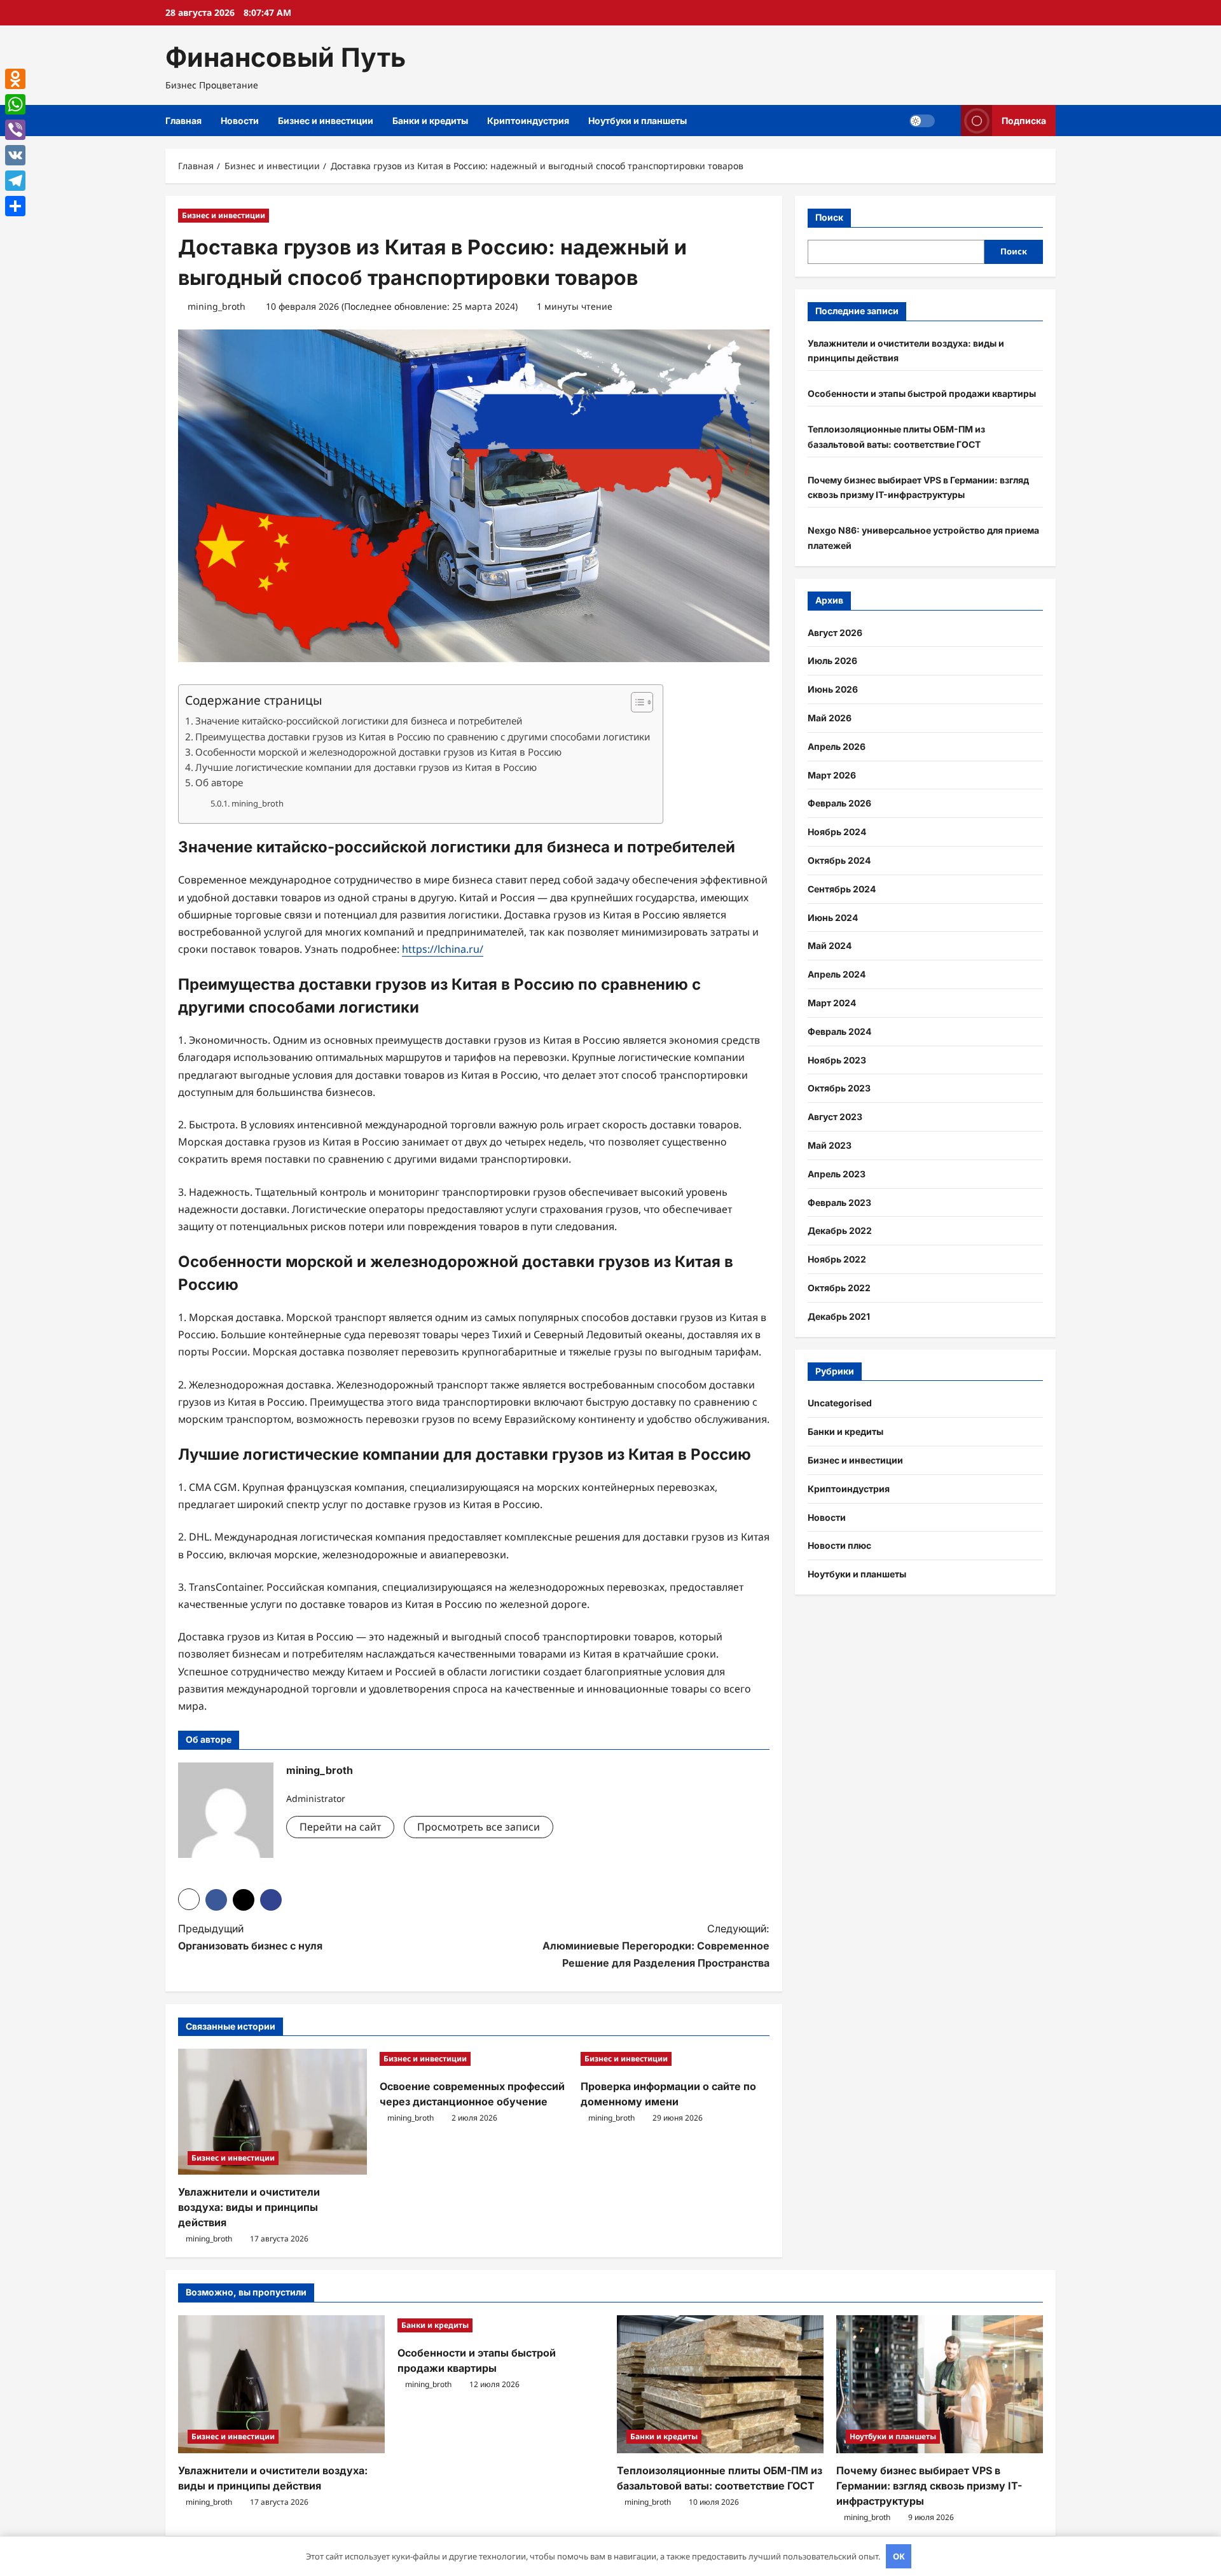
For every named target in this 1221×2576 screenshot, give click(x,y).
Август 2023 (835, 1117)
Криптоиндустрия (528, 121)
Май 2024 (830, 945)
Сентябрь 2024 (842, 889)
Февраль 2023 (839, 1202)
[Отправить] (15, 206)
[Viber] (15, 130)
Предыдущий (250, 1937)
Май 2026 (830, 718)
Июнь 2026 (833, 689)
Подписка (1024, 121)
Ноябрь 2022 (837, 1259)
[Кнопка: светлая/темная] (922, 121)
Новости (240, 121)
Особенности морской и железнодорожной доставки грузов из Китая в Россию (378, 752)
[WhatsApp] (15, 104)
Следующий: (656, 1946)
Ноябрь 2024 (837, 832)
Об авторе (219, 782)
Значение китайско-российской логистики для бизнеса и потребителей (359, 721)
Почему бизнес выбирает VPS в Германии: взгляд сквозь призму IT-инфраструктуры (929, 2486)
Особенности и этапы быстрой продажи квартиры (922, 393)
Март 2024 (832, 1003)
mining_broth (217, 306)
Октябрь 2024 (839, 860)
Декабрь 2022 (840, 1230)
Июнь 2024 (833, 918)
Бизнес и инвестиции (326, 121)
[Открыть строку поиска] (948, 121)
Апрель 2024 (837, 974)
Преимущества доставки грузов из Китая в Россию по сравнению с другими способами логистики (423, 737)
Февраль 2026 (839, 803)
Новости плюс (839, 1545)
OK (899, 2556)
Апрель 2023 (837, 1174)
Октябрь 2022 (839, 1288)
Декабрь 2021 (839, 1316)
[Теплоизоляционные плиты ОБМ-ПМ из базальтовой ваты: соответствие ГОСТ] (720, 2384)
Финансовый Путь (286, 57)
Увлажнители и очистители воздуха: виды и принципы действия (249, 2207)
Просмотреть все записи (479, 1827)
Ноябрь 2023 (837, 1060)
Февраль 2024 (839, 1031)
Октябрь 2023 (839, 1088)
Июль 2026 (832, 661)
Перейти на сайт (340, 1827)
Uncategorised (840, 1403)
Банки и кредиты (430, 121)
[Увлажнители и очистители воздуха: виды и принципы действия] (272, 2112)
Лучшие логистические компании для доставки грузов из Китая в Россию (366, 767)
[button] (636, 702)
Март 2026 (832, 775)
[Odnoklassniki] (15, 79)
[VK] (15, 155)
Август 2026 (835, 633)
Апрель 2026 (837, 746)
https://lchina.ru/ (443, 949)
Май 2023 (830, 1145)
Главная (183, 121)
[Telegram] (15, 181)
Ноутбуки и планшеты (638, 121)
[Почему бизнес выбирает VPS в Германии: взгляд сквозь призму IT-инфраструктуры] (940, 2384)
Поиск (829, 217)
